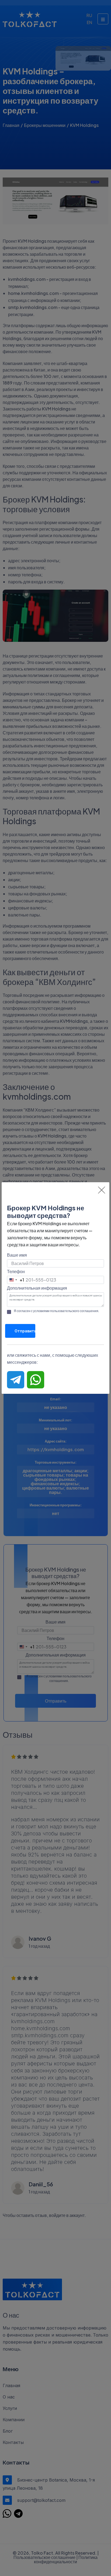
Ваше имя (17, 1255)
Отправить (25, 1331)
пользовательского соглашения (74, 1311)
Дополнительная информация (37, 1288)
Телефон (16, 1271)
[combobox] (16, 1280)
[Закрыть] (102, 1190)
